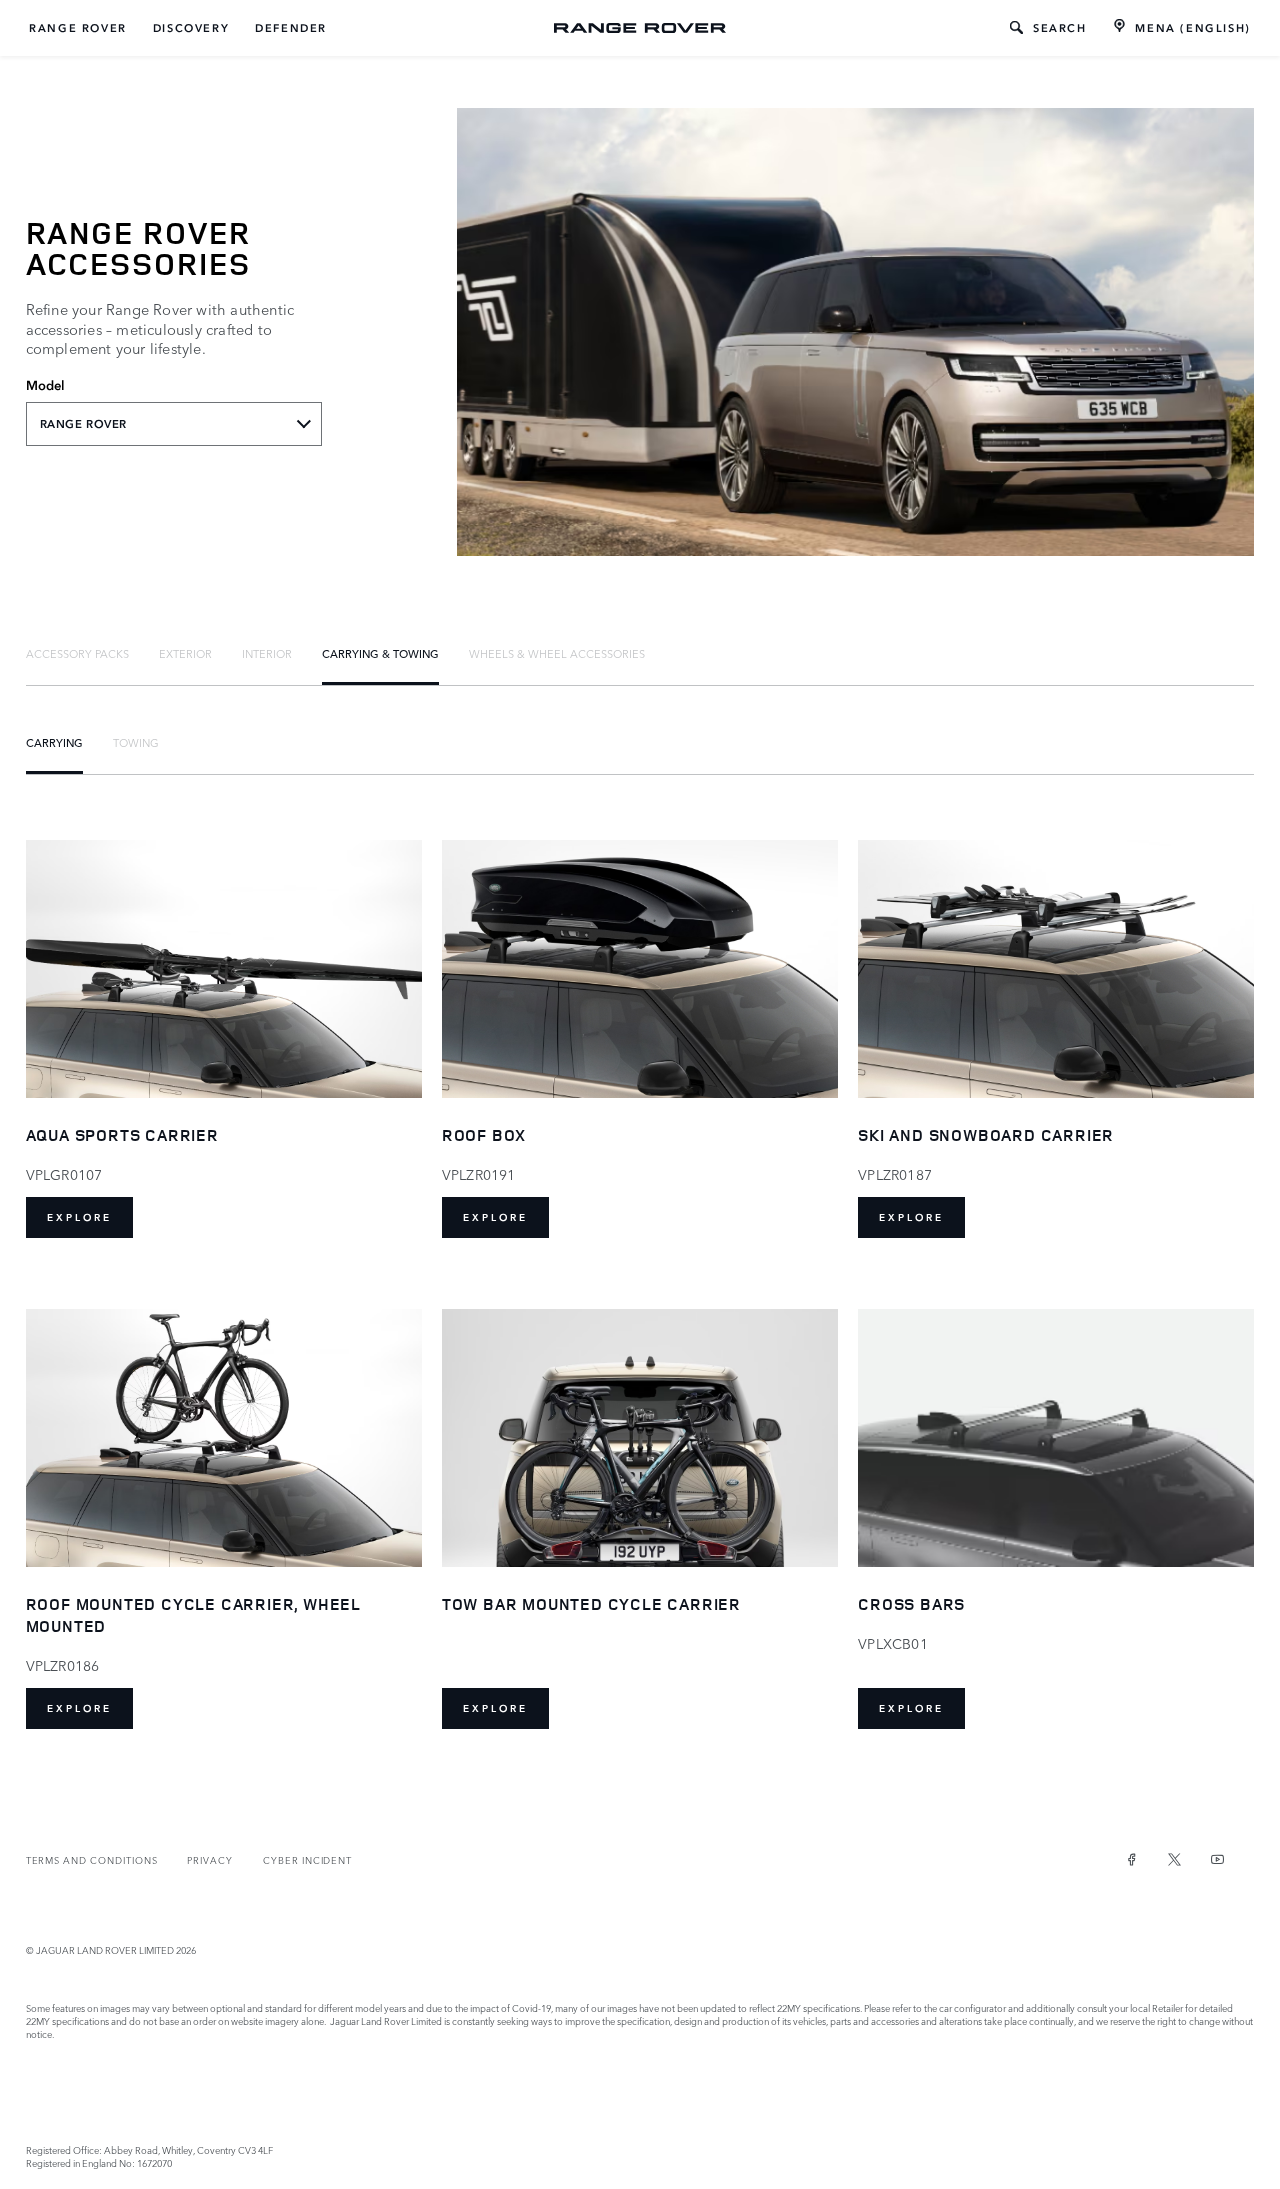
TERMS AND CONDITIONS (92, 1859)
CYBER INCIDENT (307, 1859)
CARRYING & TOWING (380, 653)
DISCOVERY (191, 28)
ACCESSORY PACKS (77, 653)
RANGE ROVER (78, 28)
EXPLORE (79, 1217)
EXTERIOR (185, 653)
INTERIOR (267, 653)
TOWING (136, 742)
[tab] (77, 653)
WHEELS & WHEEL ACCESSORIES (557, 653)
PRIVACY (210, 1859)
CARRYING (54, 742)
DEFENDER (291, 28)
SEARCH (1060, 28)
